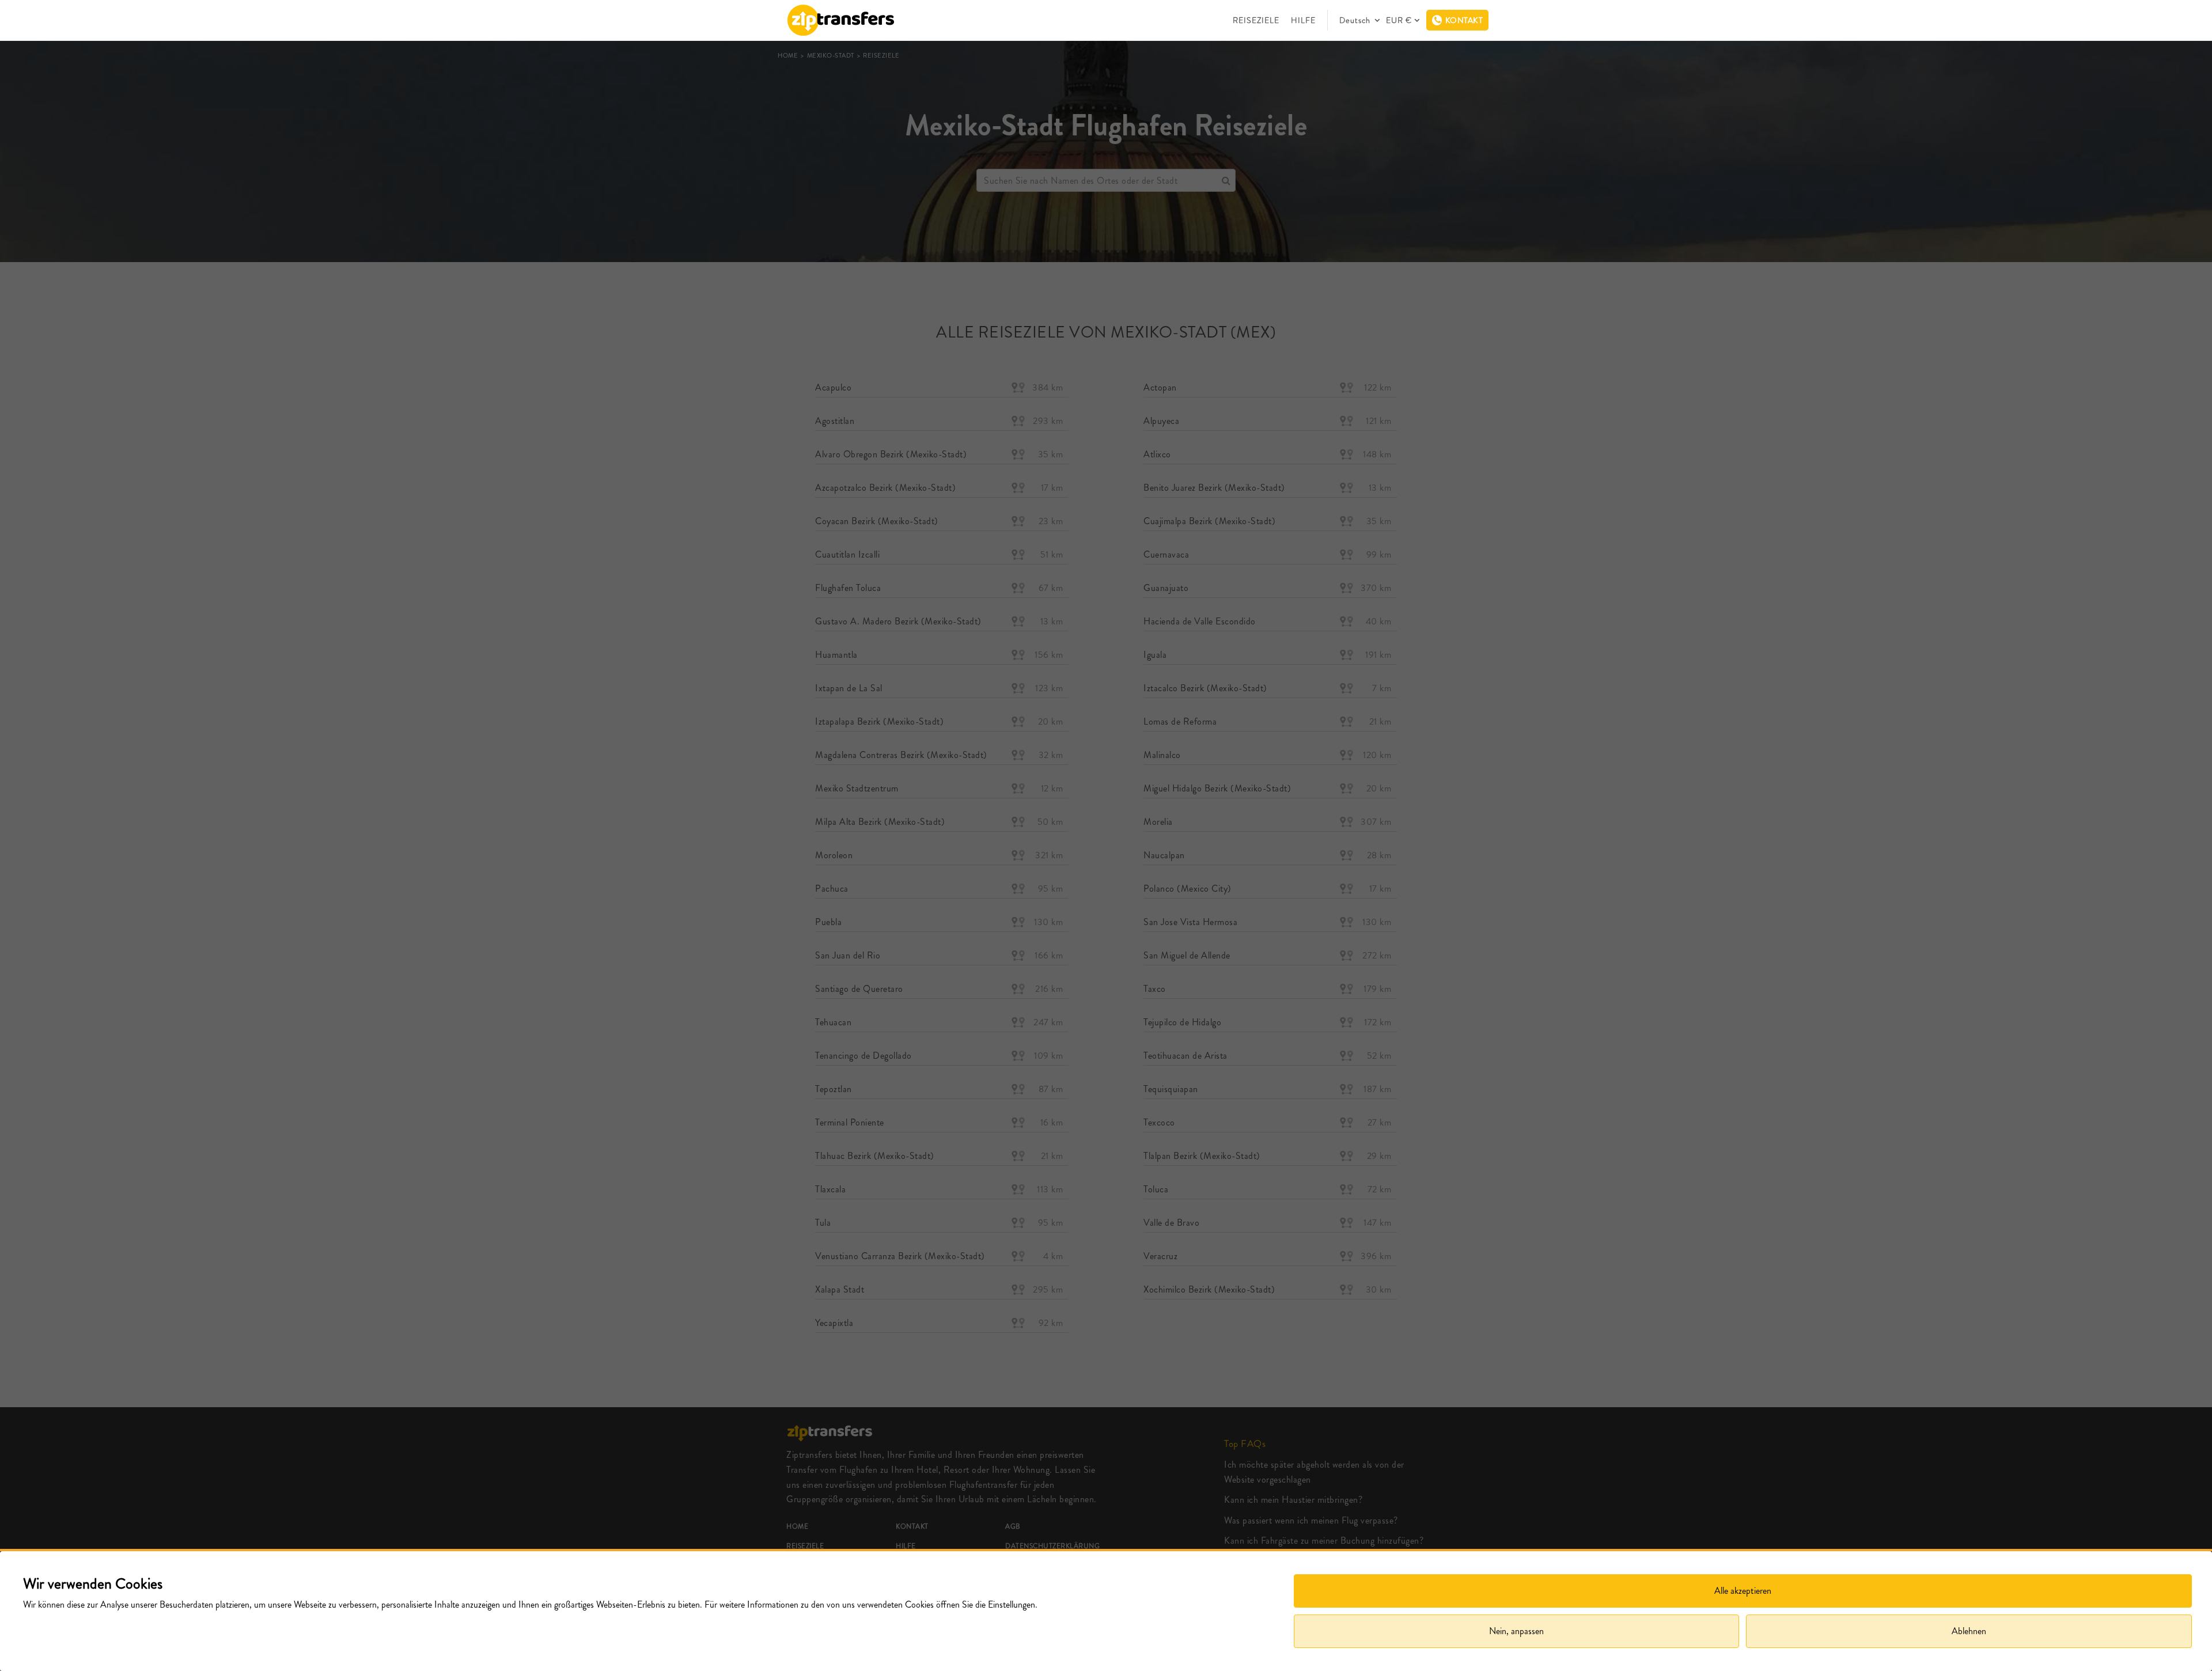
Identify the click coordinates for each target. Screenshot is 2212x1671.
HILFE (1303, 20)
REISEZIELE (1256, 20)
